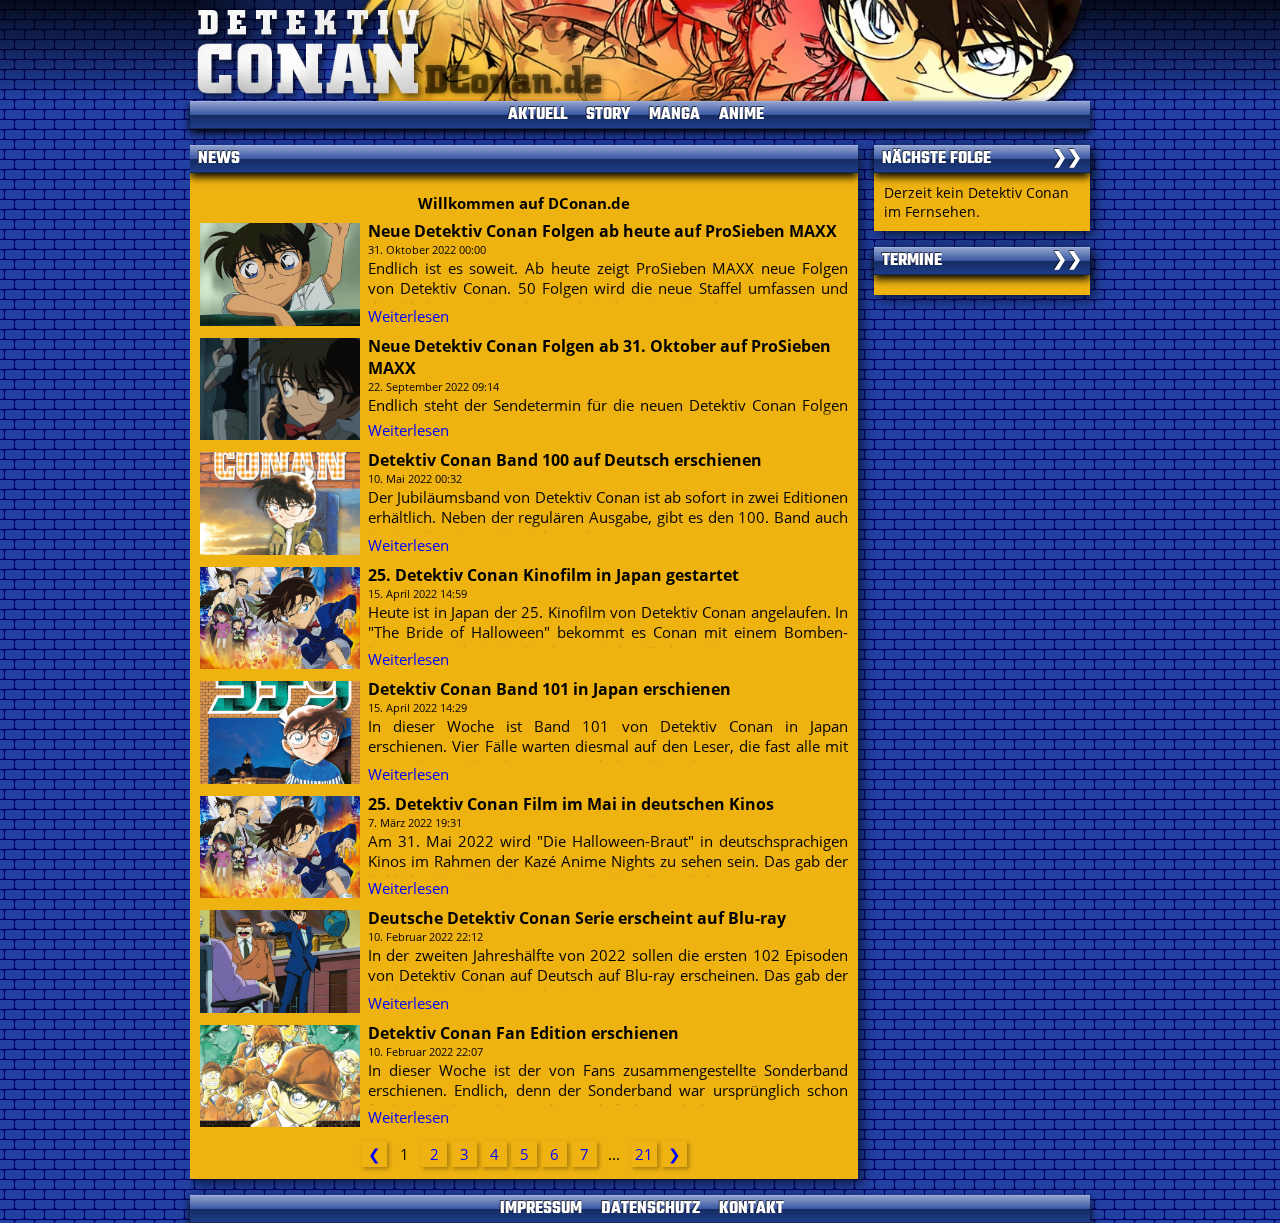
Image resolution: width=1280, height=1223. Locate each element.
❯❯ (1067, 159)
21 (644, 1154)
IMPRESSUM (541, 1209)
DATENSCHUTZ (650, 1209)
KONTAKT (751, 1209)
